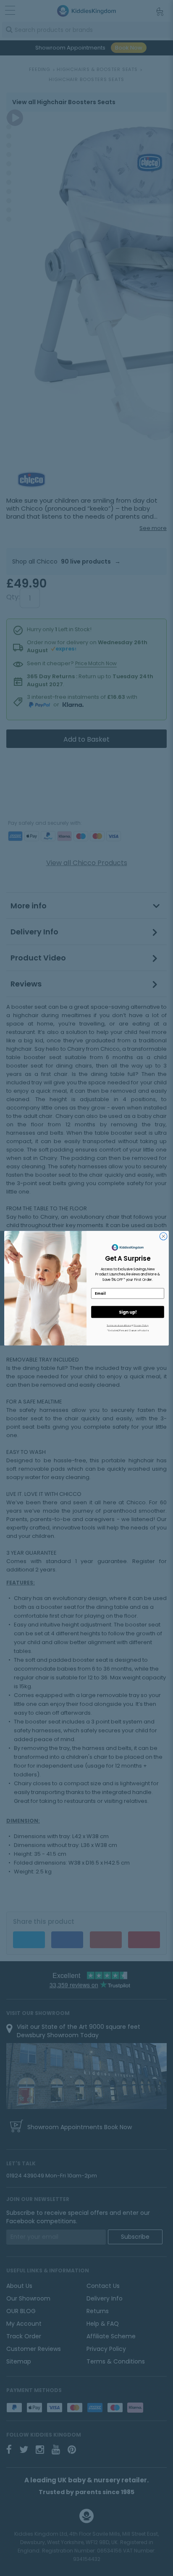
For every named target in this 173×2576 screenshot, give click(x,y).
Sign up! (128, 1312)
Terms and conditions (119, 1325)
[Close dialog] (163, 1236)
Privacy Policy (141, 1325)
